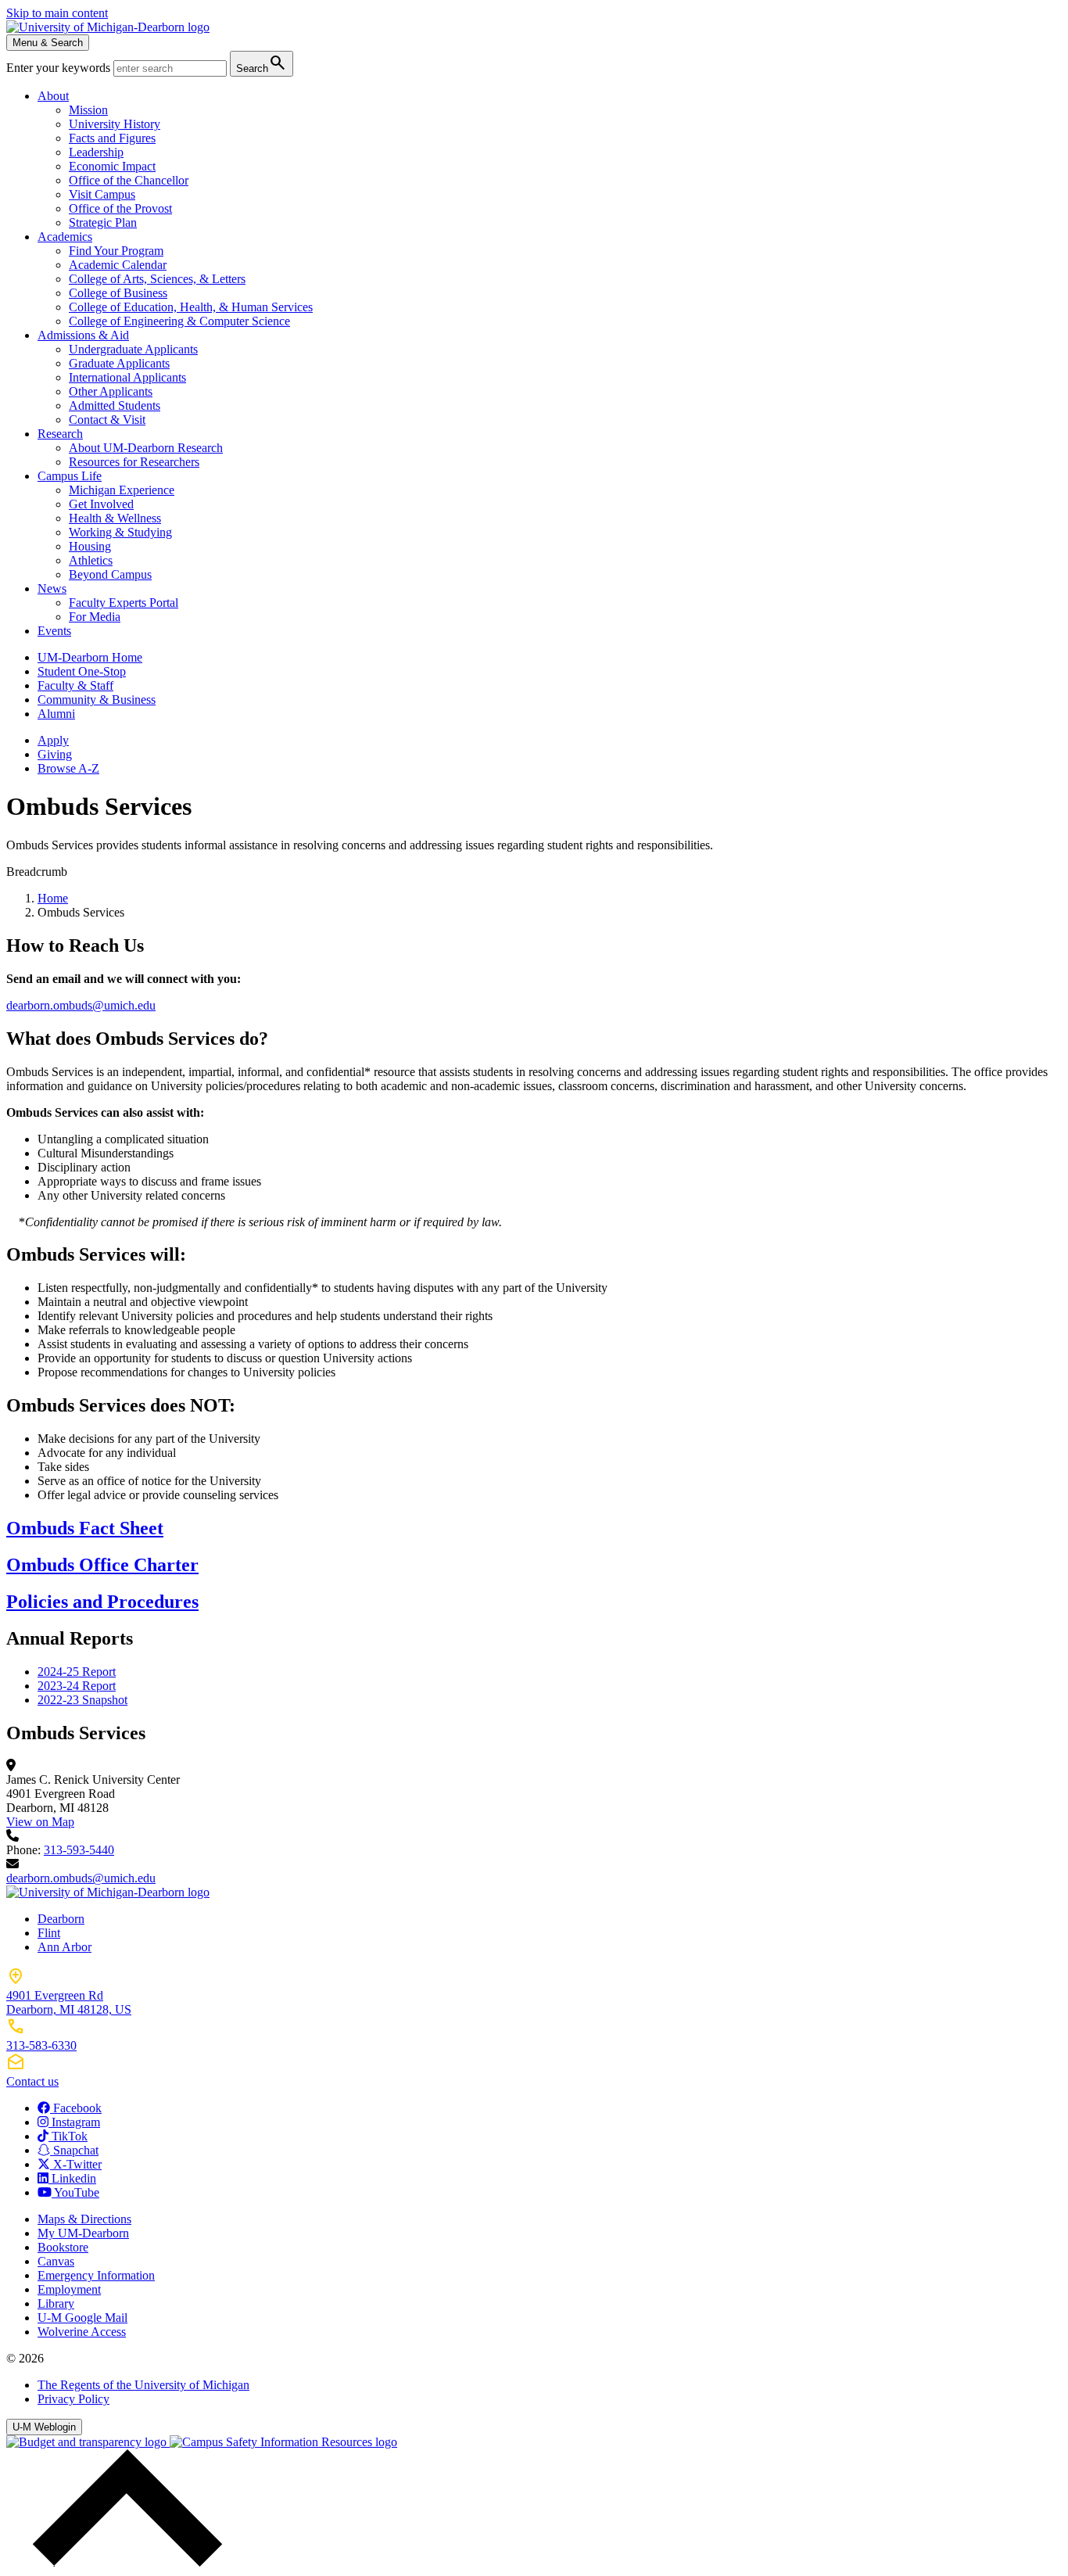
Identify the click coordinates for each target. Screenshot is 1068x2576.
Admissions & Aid (83, 335)
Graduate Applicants (119, 363)
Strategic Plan (103, 222)
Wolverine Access (82, 2332)
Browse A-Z (68, 768)
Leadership (96, 152)
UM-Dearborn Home (90, 657)
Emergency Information (96, 2275)
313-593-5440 (79, 1850)
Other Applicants (111, 391)
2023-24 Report (77, 1686)
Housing (90, 546)
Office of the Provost (120, 208)
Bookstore (63, 2247)
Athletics (91, 560)
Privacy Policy (73, 2399)
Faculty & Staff (75, 685)
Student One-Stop (82, 671)
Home (53, 898)
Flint (49, 1933)
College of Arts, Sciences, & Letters (157, 279)
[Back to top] (124, 2562)
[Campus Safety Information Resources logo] (283, 2442)
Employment (69, 2289)
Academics (65, 237)
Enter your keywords (60, 68)
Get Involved (101, 504)
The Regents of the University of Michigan (143, 2385)
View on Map (40, 1822)
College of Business (118, 293)
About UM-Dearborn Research (146, 448)
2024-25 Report (77, 1672)
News (52, 588)
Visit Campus (102, 194)
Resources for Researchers (134, 462)
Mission (88, 110)
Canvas (56, 2261)
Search (262, 63)
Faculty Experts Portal (124, 603)
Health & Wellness (115, 518)
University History (115, 124)
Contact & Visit (107, 420)
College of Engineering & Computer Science (179, 321)
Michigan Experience (122, 490)
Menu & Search (48, 43)
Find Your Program (116, 251)
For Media (95, 617)
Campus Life (70, 476)
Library (56, 2303)
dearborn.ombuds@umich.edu (81, 1005)
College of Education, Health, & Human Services (191, 307)
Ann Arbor (65, 1947)
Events (54, 631)
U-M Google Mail (82, 2318)
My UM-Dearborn (83, 2233)
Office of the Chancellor (129, 180)
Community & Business (97, 700)
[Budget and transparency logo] (88, 2442)
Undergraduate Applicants (133, 349)
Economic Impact (112, 166)
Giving (55, 754)
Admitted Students (115, 405)
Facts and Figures (112, 138)
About (53, 96)
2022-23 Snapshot (82, 1700)
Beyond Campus (110, 574)
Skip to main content (57, 13)
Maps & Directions (84, 2219)
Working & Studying (120, 532)
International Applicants (127, 377)
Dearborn (61, 1919)
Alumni (56, 714)
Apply (53, 740)
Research (60, 434)
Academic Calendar (118, 265)
